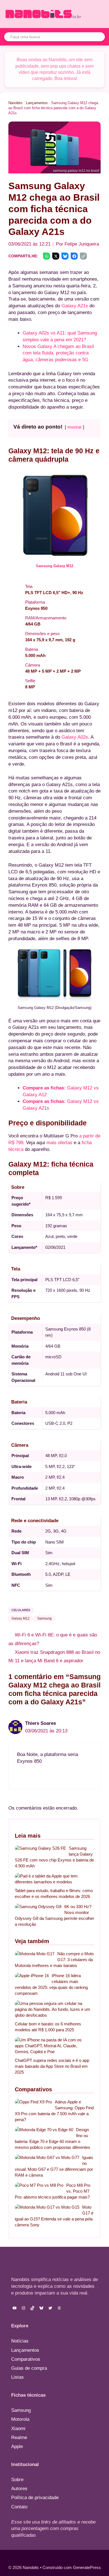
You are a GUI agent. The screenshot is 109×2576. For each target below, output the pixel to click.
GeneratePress (87, 2567)
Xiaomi (18, 2429)
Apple (17, 2446)
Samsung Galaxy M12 (54, 566)
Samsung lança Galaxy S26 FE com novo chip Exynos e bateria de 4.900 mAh (54, 1857)
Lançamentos (37, 103)
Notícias (20, 2341)
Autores (19, 2489)
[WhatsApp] (47, 256)
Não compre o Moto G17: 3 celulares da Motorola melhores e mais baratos (54, 1960)
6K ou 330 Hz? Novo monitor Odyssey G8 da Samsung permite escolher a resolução (54, 1915)
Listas (17, 2377)
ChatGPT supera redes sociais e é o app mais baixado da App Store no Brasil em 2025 (52, 2066)
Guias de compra (29, 2368)
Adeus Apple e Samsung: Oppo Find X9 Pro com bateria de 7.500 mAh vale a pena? (54, 2111)
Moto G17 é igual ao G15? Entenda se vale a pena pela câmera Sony (54, 2216)
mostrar (74, 427)
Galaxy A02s (75, 737)
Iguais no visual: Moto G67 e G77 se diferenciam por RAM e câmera (54, 2166)
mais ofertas (59, 1143)
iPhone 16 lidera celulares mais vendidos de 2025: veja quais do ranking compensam (51, 1984)
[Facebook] (74, 256)
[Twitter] (56, 256)
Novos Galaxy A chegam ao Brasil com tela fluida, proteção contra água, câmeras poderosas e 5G (58, 353)
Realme (19, 2438)
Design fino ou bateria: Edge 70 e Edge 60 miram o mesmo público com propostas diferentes (53, 2138)
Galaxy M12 (21, 1618)
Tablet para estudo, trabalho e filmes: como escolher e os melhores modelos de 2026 (54, 1893)
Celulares (21, 1610)
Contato (19, 2507)
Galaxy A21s (75, 306)
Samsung (44, 1618)
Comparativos (26, 2359)
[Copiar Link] (83, 256)
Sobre (17, 2480)
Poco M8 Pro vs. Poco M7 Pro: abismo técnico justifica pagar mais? (53, 2191)
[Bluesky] (65, 256)
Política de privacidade (35, 2498)
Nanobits (16, 103)
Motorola (20, 2419)
